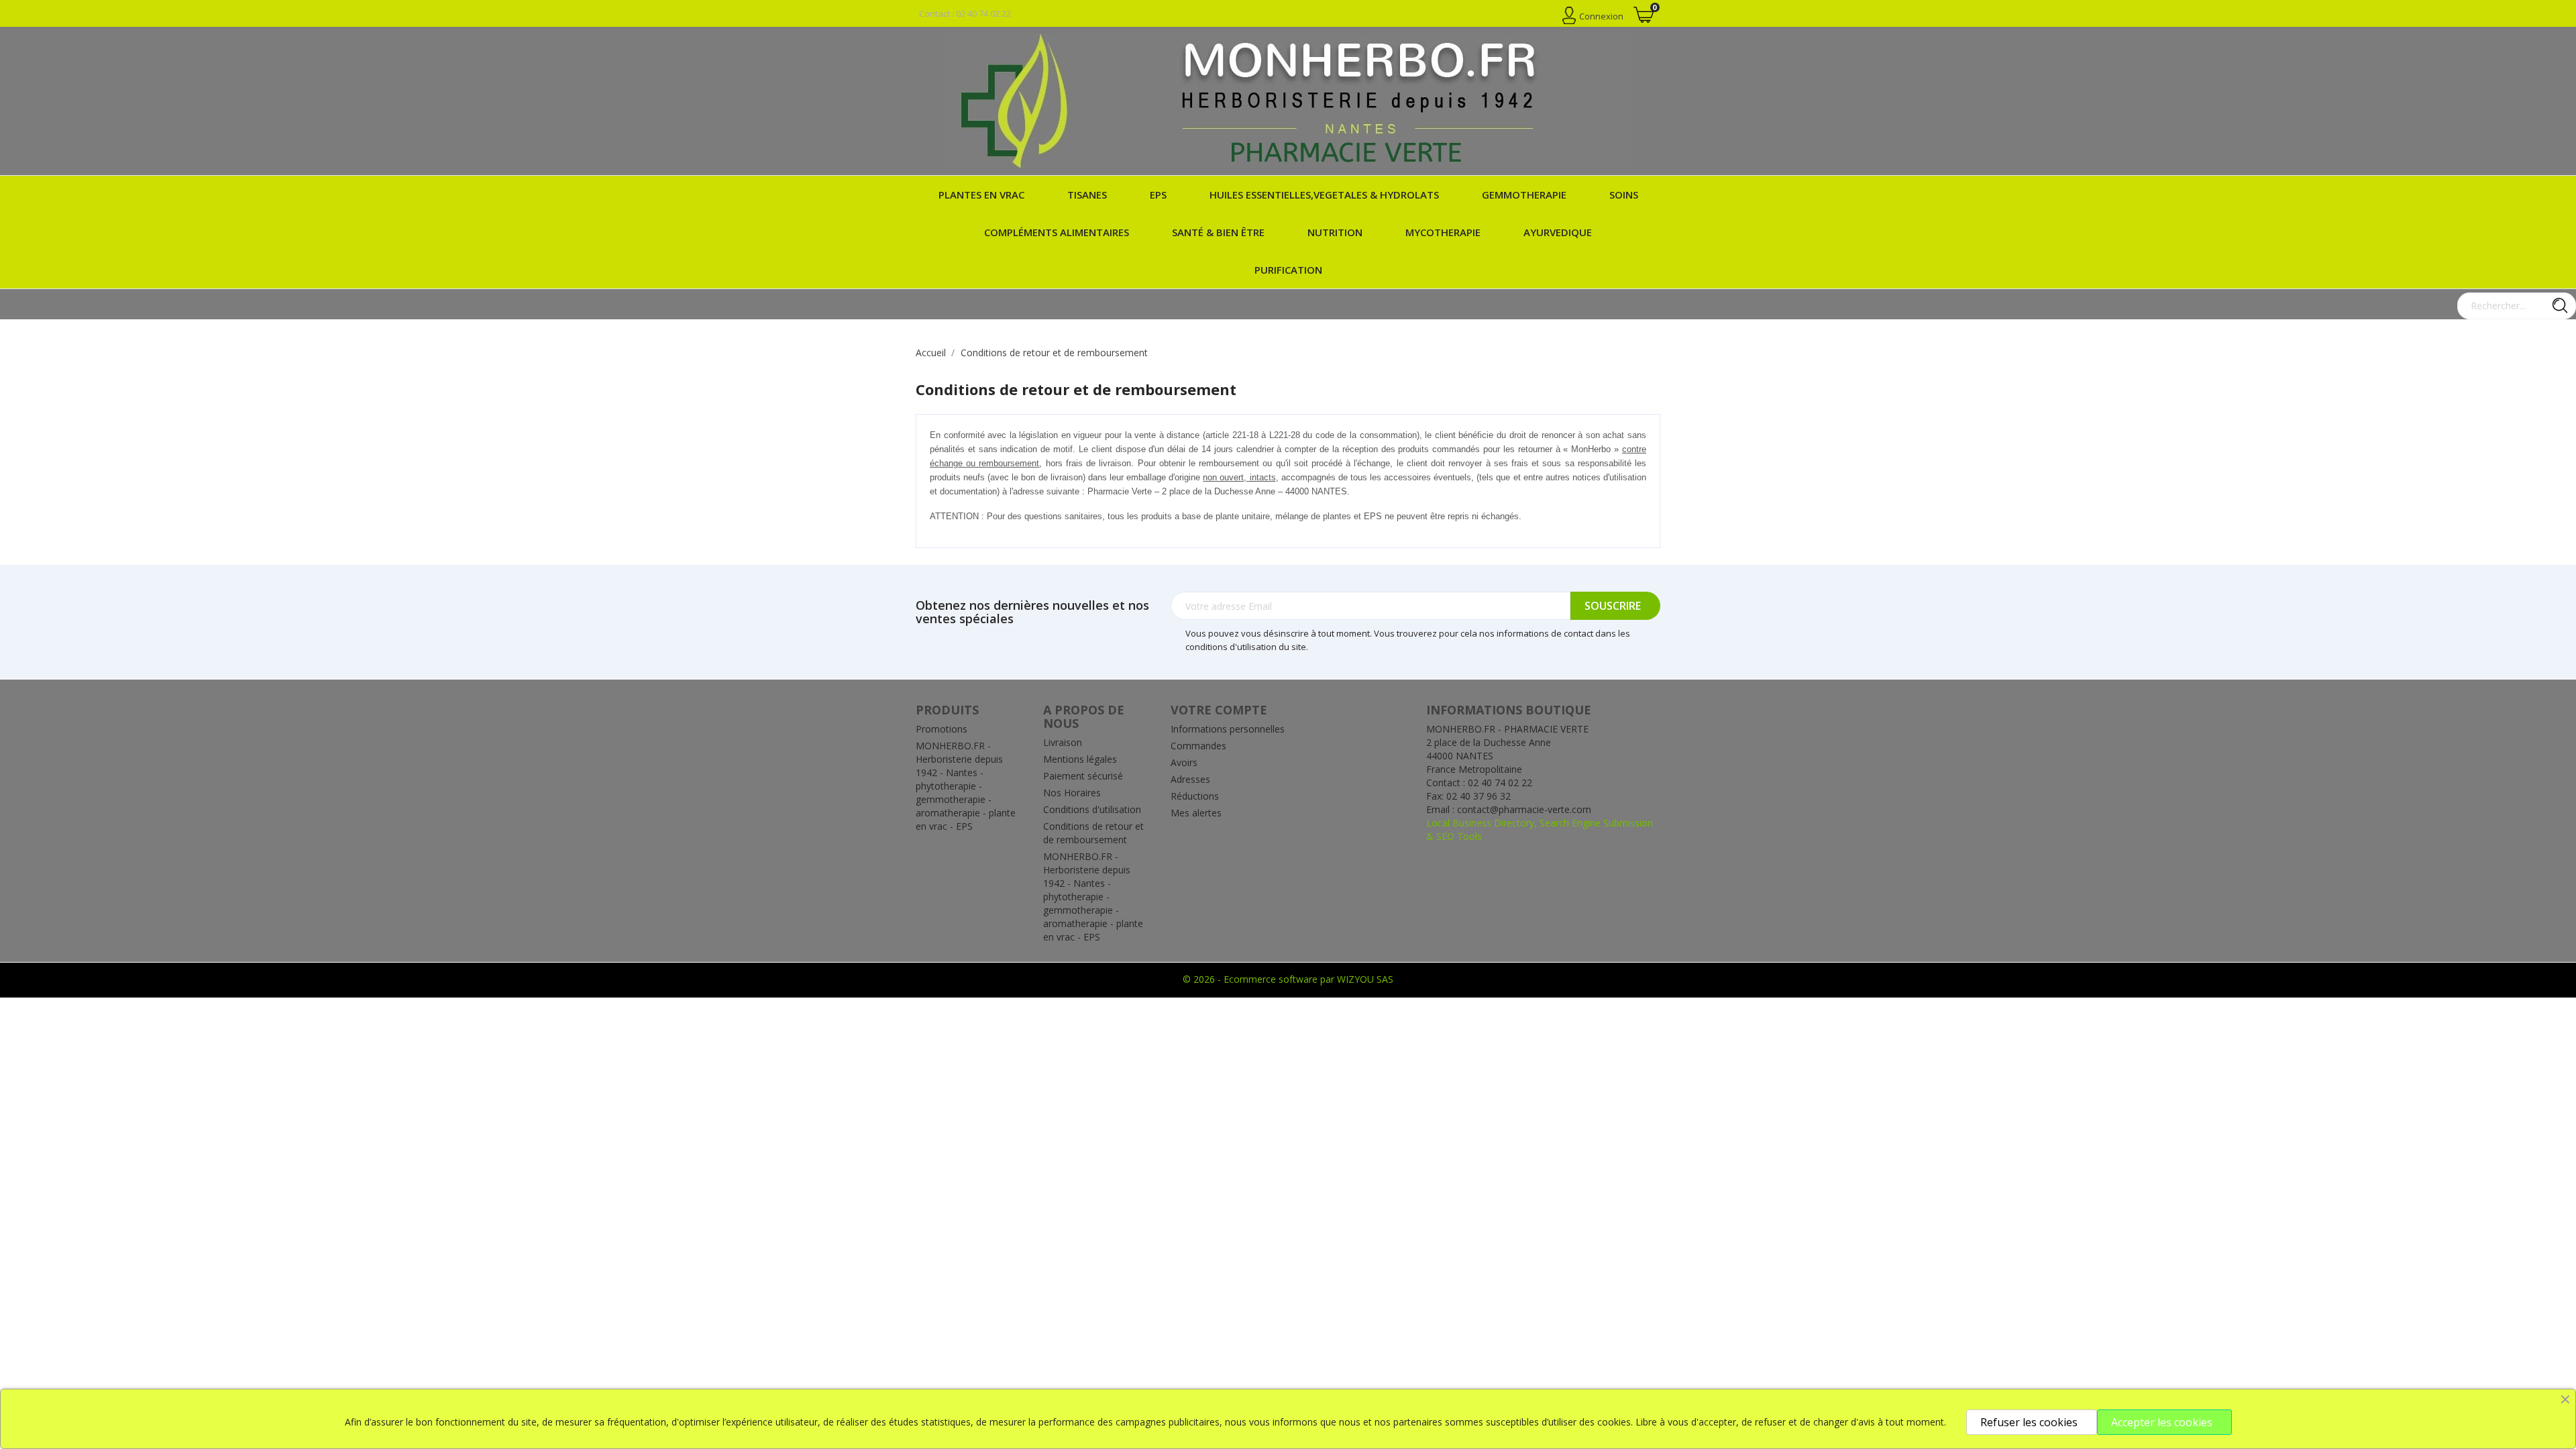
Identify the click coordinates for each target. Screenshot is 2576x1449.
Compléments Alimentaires (1057, 232)
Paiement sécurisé (1083, 776)
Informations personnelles (1228, 729)
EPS (1158, 195)
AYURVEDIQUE (1558, 232)
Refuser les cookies (2029, 1422)
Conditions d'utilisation (1092, 809)
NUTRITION (1335, 232)
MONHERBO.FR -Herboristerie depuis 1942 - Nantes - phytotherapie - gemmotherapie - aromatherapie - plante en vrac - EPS (966, 786)
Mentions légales (1080, 759)
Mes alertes (1196, 813)
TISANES (1087, 195)
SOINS (1624, 195)
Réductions (1195, 796)
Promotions (942, 729)
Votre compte (1219, 710)
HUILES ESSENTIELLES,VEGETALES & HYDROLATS (1324, 195)
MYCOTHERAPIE (1443, 232)
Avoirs (1184, 762)
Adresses (1190, 779)
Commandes (1198, 746)
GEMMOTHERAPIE (1524, 195)
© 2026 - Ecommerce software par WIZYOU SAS (1288, 979)
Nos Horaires (1072, 793)
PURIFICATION (1288, 270)
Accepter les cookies (2162, 1422)
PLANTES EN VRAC (981, 195)
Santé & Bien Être (1218, 232)
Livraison (1063, 742)
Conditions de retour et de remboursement (1093, 833)
